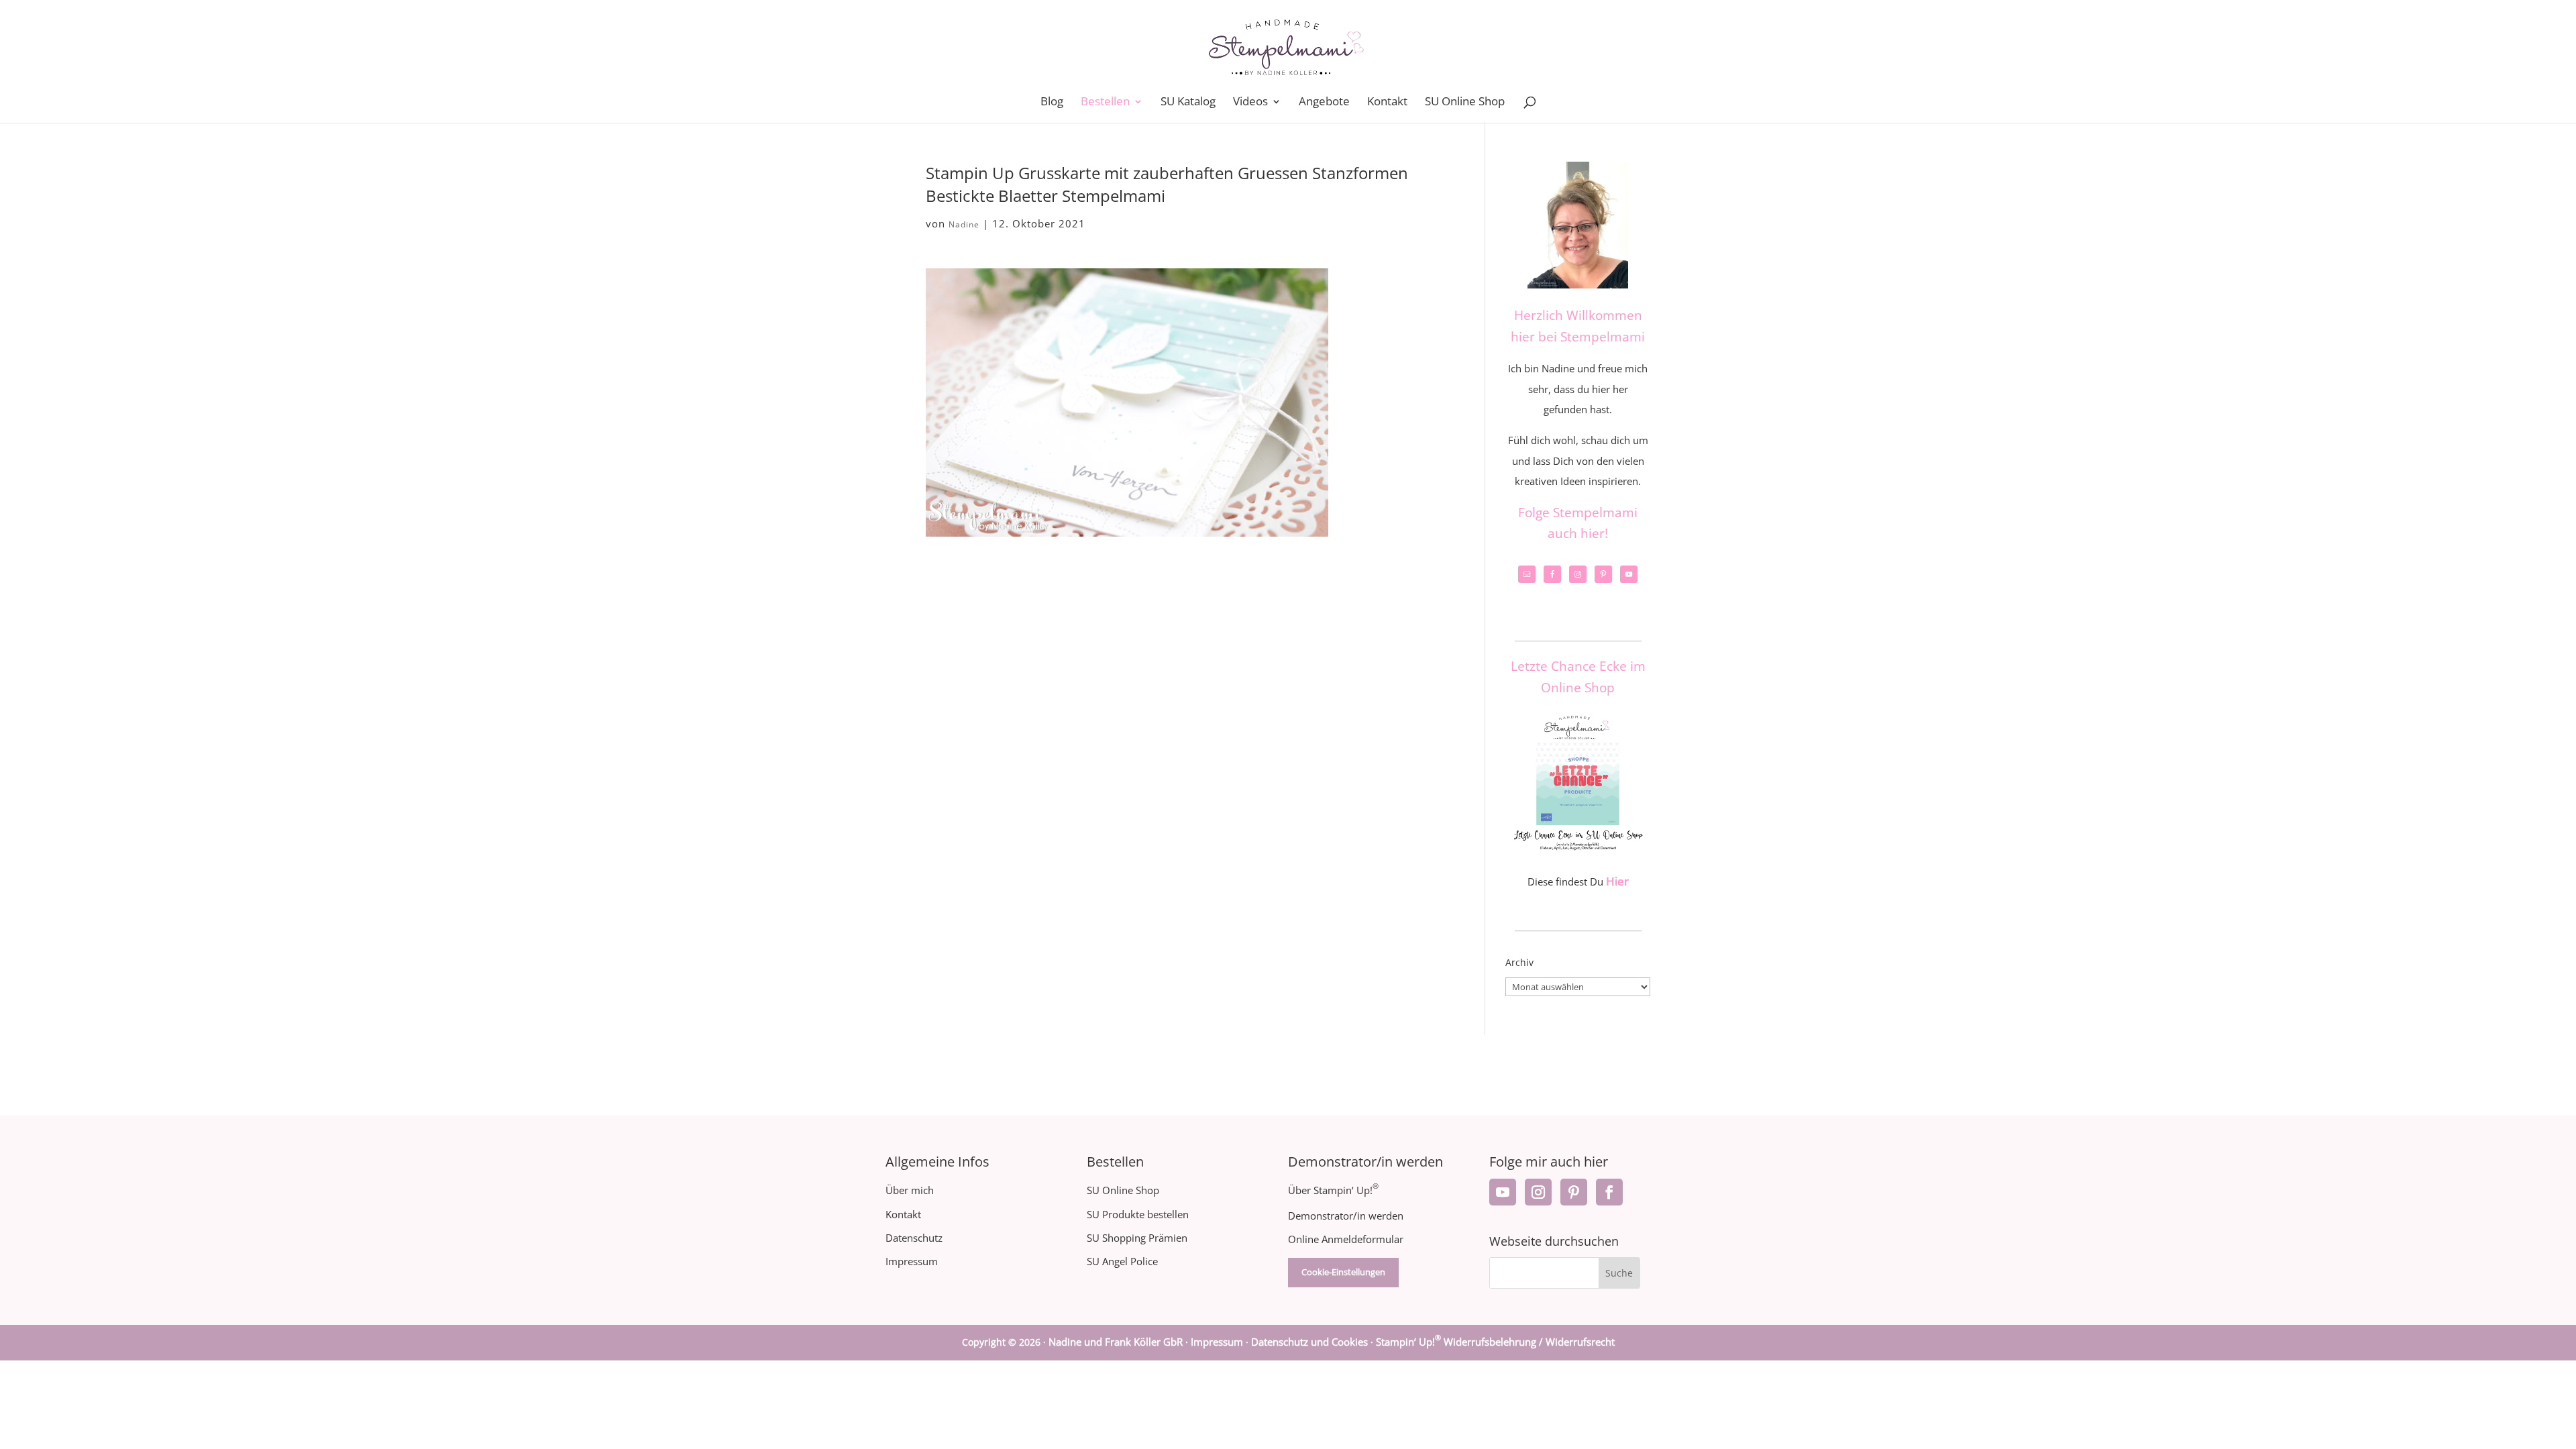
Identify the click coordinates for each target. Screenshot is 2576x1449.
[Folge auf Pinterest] (1574, 1192)
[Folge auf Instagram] (1538, 1192)
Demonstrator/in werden (1346, 1216)
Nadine (964, 224)
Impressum (912, 1261)
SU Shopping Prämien (1137, 1238)
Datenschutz (914, 1238)
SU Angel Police (1122, 1261)
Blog (1052, 103)
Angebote (1324, 103)
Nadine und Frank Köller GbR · (1120, 1342)
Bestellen (1105, 103)
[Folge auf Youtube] (1503, 1192)
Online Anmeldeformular (1346, 1239)
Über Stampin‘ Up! (1333, 1190)
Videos (1250, 103)
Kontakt (1387, 103)
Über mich (910, 1190)
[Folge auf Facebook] (1609, 1192)
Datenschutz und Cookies (1309, 1342)
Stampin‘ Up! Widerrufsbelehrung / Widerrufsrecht (1495, 1342)
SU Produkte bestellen (1138, 1214)
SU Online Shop (1465, 103)
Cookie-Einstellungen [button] (1343, 1272)
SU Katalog (1188, 103)
